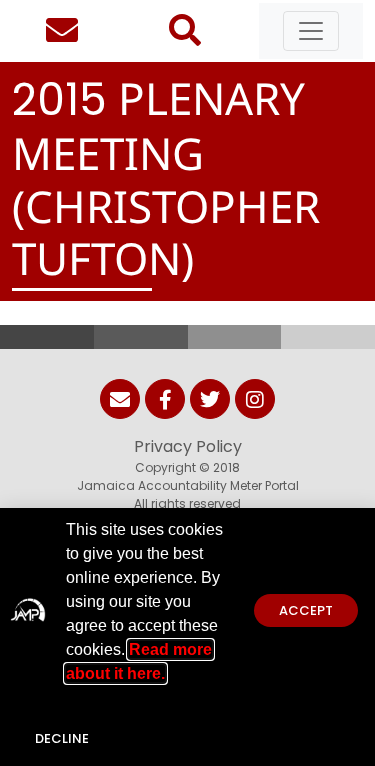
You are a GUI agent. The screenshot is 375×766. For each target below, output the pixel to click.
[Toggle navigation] (311, 31)
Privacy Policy (188, 446)
